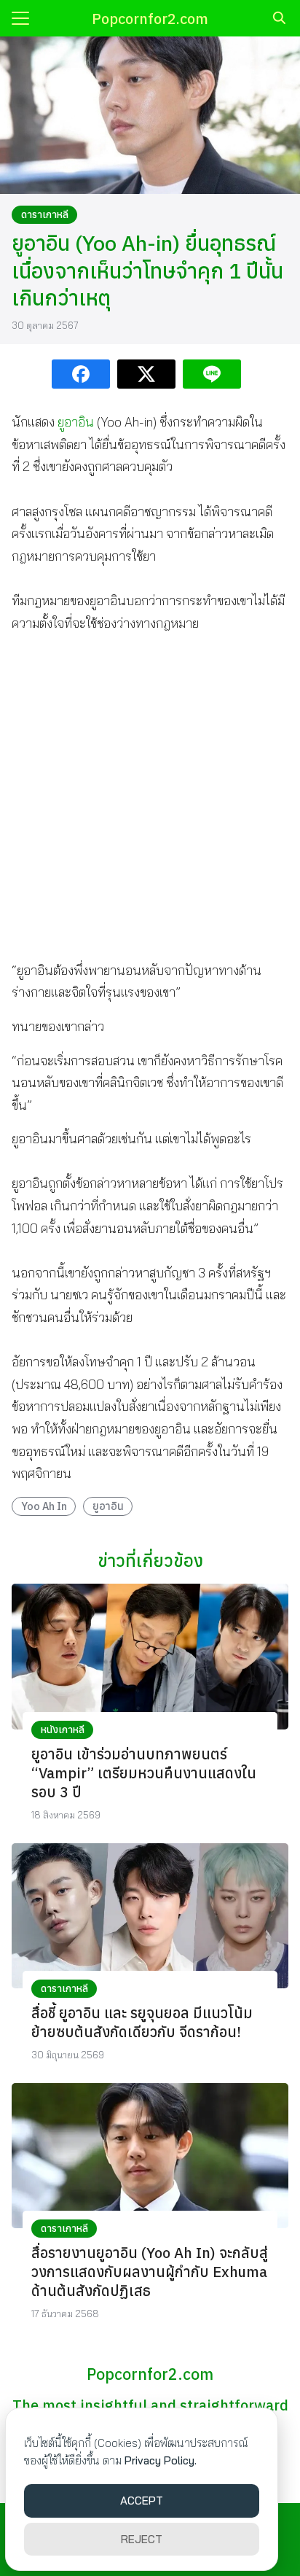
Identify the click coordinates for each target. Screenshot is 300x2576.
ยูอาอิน (76, 422)
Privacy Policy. (161, 2460)
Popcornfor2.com (150, 19)
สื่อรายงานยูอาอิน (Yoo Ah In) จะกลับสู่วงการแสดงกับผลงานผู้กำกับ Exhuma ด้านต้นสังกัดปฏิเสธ (150, 2272)
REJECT (142, 2539)
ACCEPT (142, 2501)
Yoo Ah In (44, 1506)
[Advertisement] (150, 796)
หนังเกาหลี (63, 1729)
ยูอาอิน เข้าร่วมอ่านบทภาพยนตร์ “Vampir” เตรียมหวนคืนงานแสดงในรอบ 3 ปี (144, 1773)
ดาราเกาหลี (45, 214)
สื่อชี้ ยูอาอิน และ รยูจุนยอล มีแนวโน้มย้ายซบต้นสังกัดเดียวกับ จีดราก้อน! (142, 2022)
